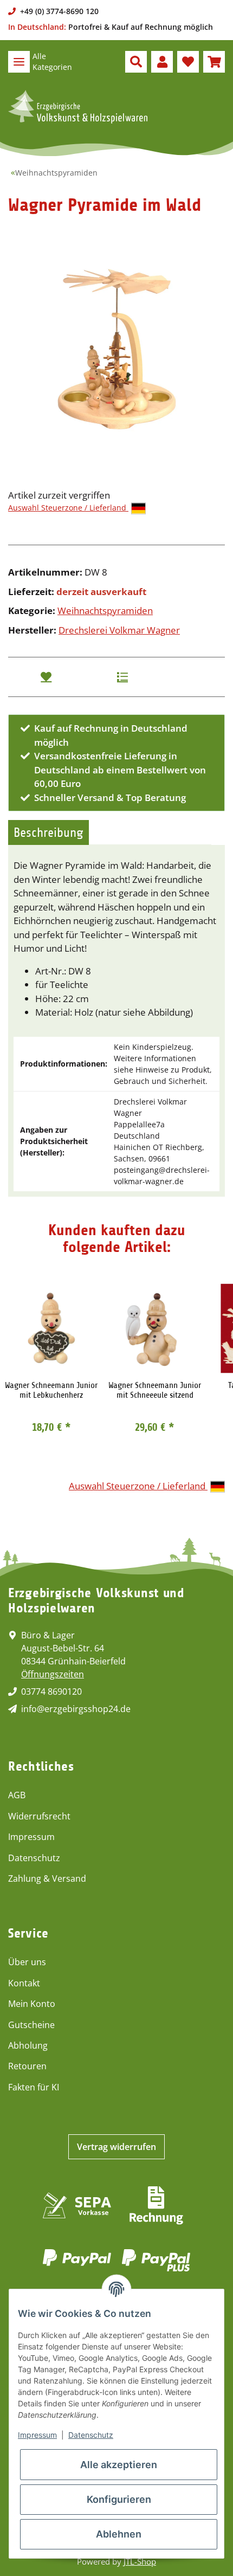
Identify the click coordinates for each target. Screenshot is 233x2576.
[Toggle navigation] (19, 62)
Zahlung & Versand (47, 1878)
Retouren (27, 2066)
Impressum (31, 1837)
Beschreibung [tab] (48, 832)
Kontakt (24, 1983)
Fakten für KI (34, 2087)
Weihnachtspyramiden (105, 611)
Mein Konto (32, 2004)
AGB (17, 1795)
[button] (136, 62)
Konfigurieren (119, 2499)
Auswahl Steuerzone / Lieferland (68, 508)
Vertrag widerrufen (116, 2147)
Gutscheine (31, 2025)
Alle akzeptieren (119, 2465)
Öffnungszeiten (53, 1674)
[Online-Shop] (78, 107)
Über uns (27, 1962)
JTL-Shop (140, 2561)
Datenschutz (34, 1858)
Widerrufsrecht (39, 1816)
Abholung (28, 2045)
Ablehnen (119, 2534)
